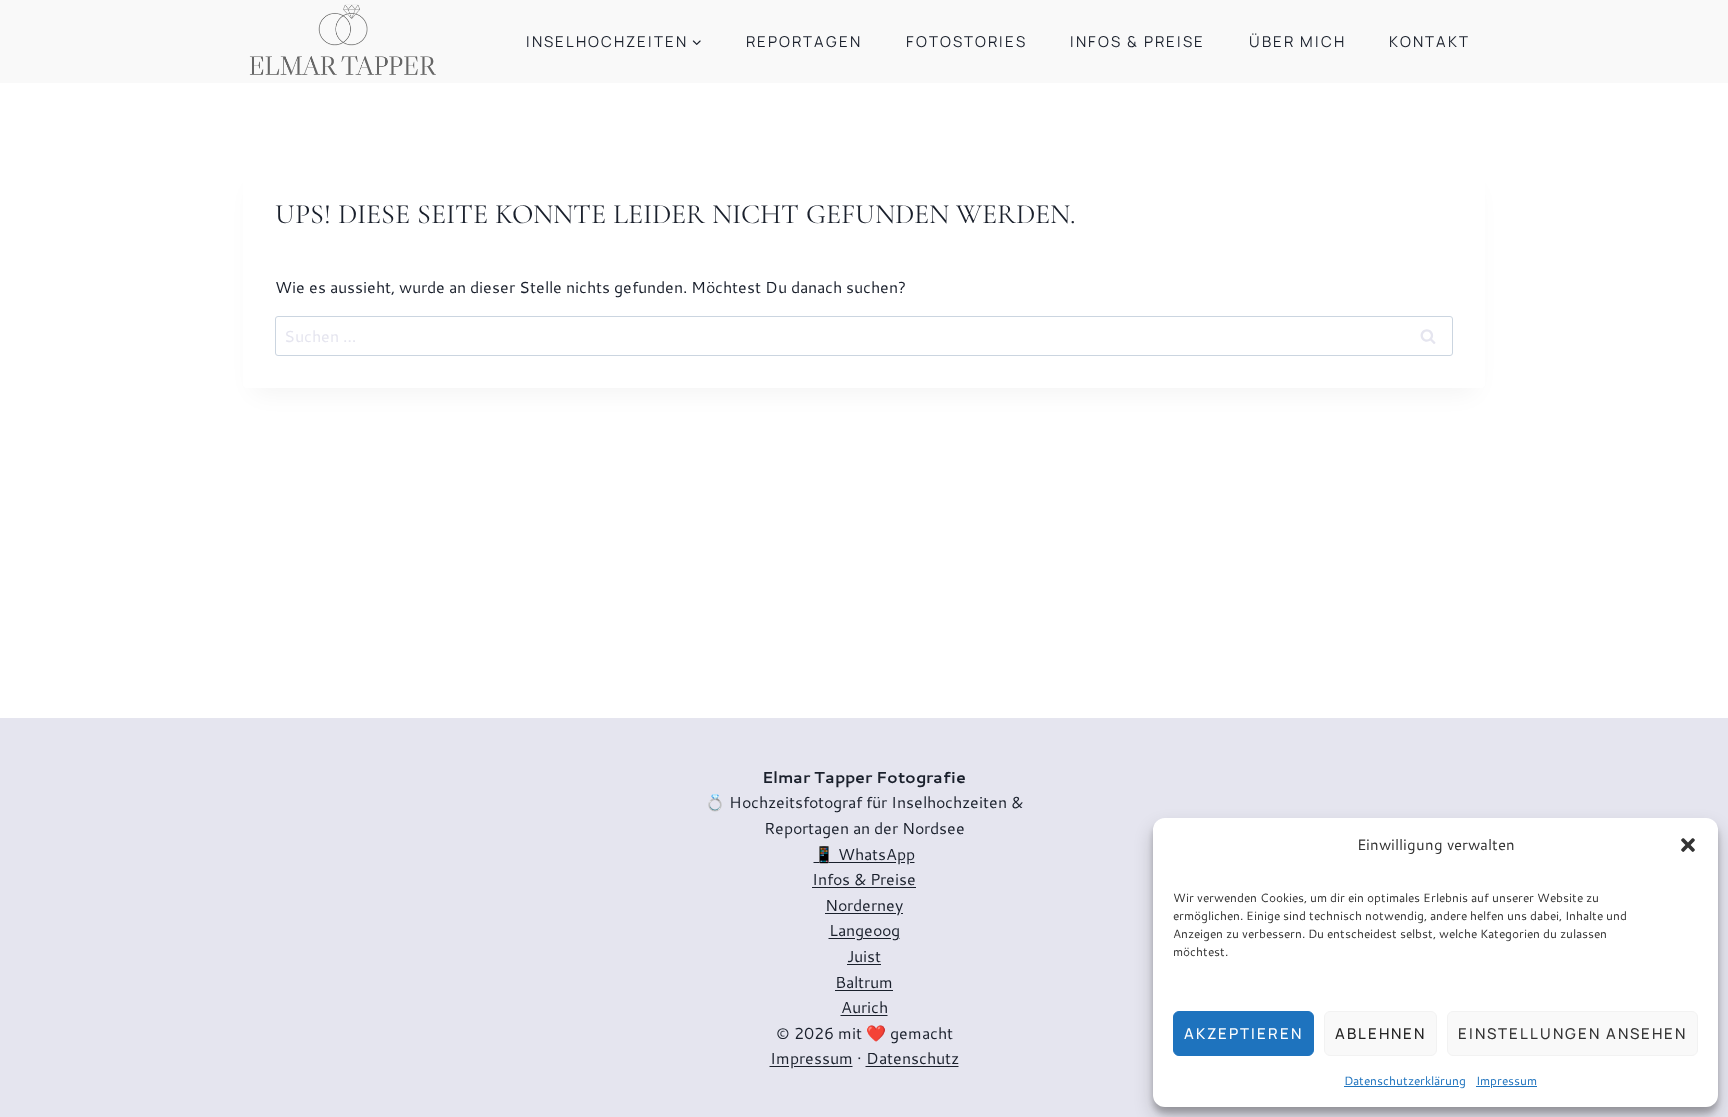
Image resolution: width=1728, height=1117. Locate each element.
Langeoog (864, 929)
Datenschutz (912, 1057)
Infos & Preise (1137, 41)
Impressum (1506, 1080)
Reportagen (804, 41)
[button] (1688, 845)
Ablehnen (1380, 1033)
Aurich (864, 1006)
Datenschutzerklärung (1405, 1080)
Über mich (1297, 41)
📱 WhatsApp (864, 853)
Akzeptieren (1243, 1033)
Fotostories (966, 41)
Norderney (864, 904)
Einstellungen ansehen (1572, 1033)
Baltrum (864, 981)
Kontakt (1429, 41)
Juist (864, 955)
